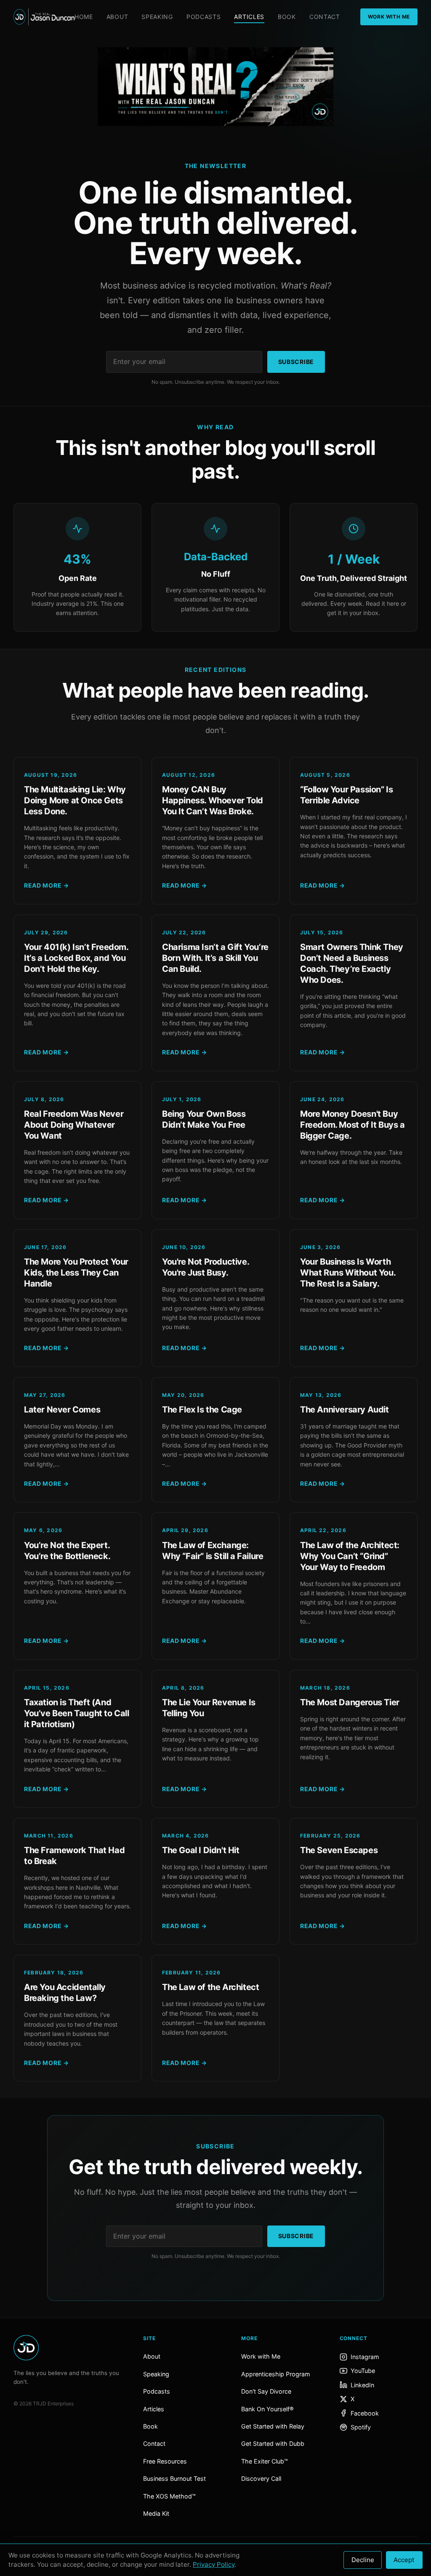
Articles (249, 17)
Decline (363, 2560)
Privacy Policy (214, 2564)
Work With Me (389, 17)
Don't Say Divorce (266, 2391)
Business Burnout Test (174, 2478)
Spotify (361, 2427)
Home (84, 17)
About (117, 17)
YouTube (363, 2371)
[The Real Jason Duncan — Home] (44, 17)
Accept (404, 2560)
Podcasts (204, 17)
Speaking (157, 17)
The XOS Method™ (169, 2496)
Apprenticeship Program (276, 2374)
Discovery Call (261, 2478)
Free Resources (165, 2461)
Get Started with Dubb (273, 2444)
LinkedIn (362, 2385)
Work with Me (261, 2356)
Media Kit (156, 2513)
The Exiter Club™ (265, 2461)
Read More (47, 885)
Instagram (365, 2357)
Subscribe (296, 362)
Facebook (365, 2413)
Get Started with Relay (273, 2426)
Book (287, 17)
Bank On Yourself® (267, 2409)
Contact (325, 17)
